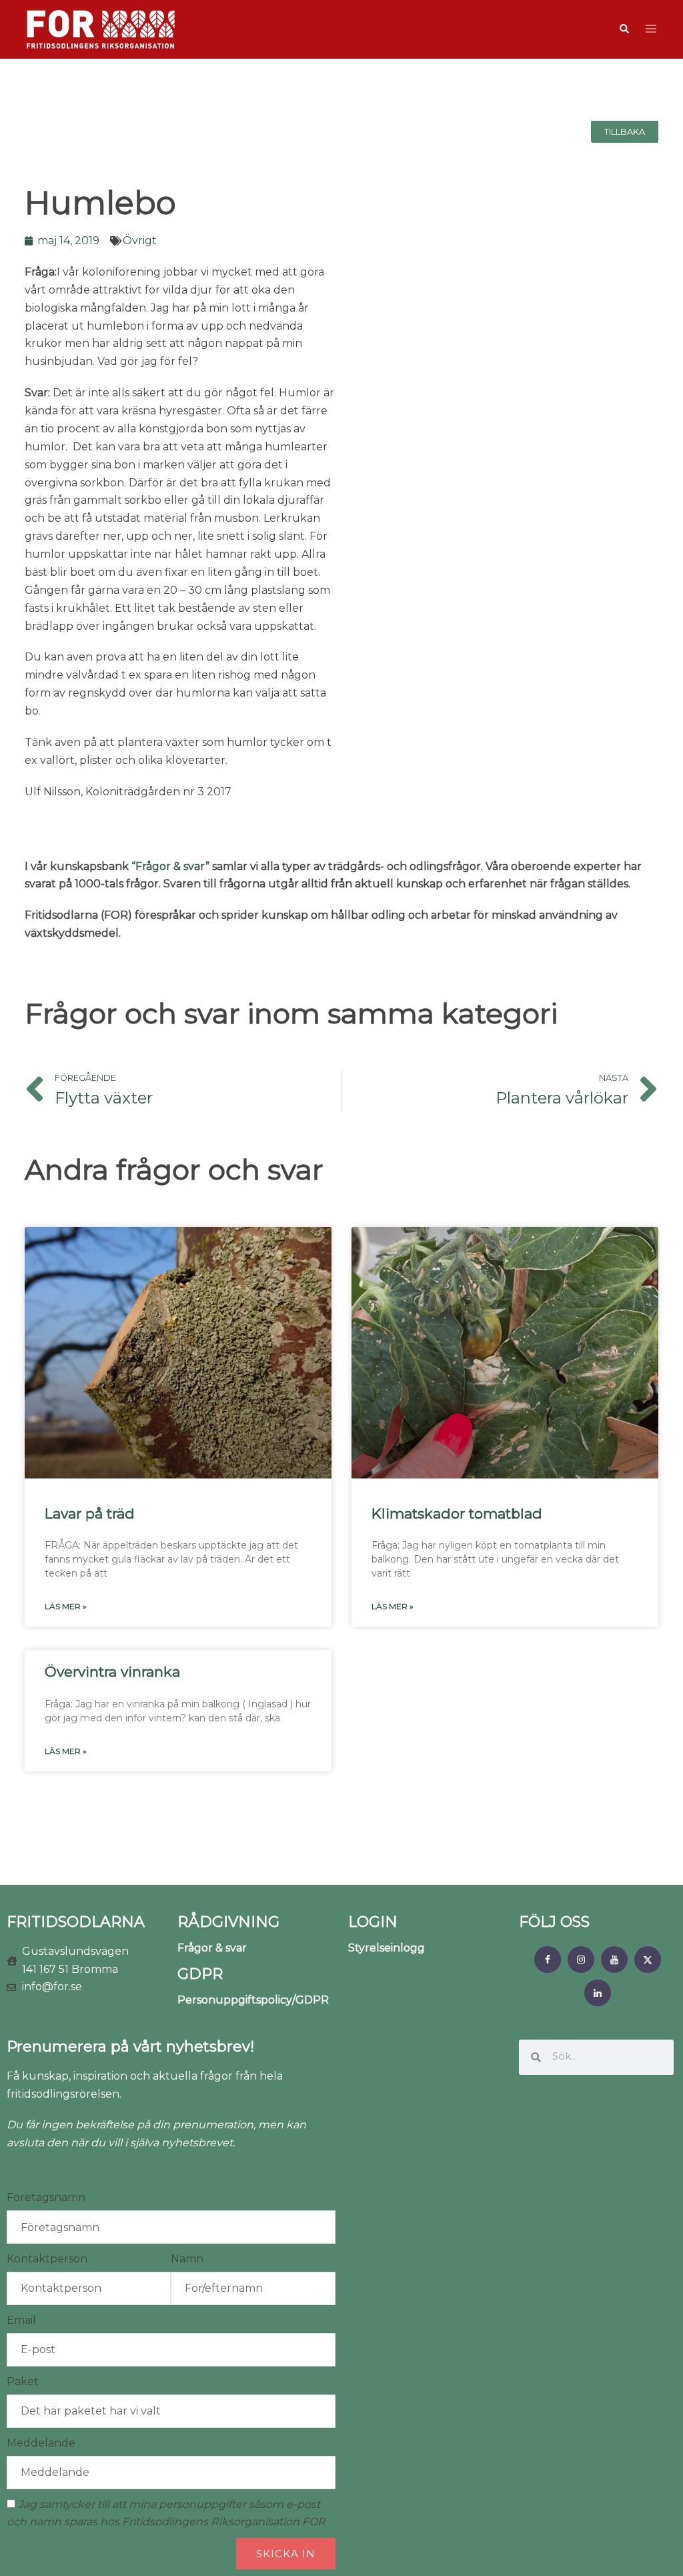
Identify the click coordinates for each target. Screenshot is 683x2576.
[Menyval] (548, 1960)
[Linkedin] (598, 1993)
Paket (23, 2382)
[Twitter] (648, 1960)
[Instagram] (581, 1960)
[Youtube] (614, 1960)
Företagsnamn (46, 2197)
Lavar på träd (90, 1514)
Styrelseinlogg (387, 1948)
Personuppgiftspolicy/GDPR (253, 2000)
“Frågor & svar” (170, 866)
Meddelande (41, 2443)
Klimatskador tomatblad (457, 1514)
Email (21, 2320)
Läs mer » (66, 1606)
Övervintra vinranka (112, 1672)
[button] (624, 29)
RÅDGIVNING (228, 1922)
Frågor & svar (212, 1948)
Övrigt (140, 241)
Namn (187, 2259)
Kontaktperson (47, 2259)
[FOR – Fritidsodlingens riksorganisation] (101, 28)
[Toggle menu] (651, 30)
